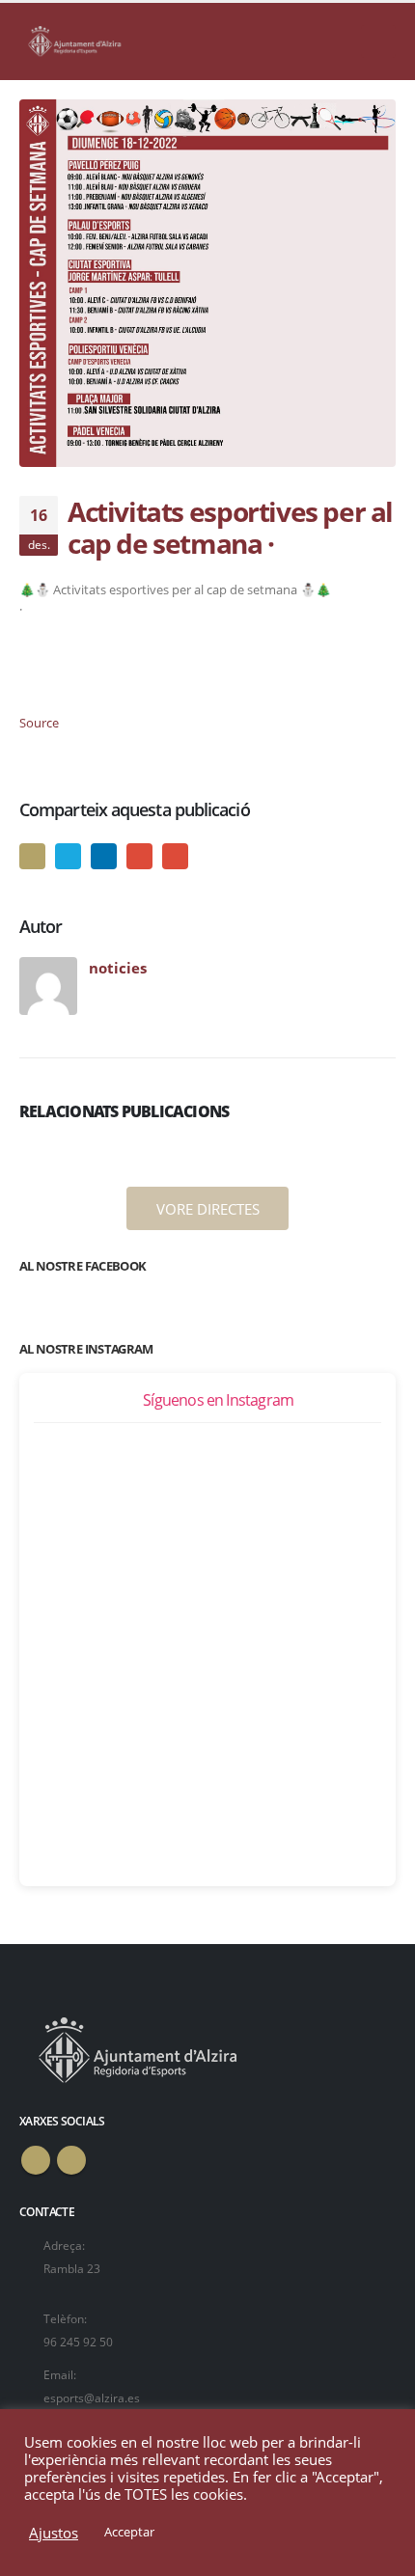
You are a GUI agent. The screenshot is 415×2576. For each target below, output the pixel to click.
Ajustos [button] (54, 2533)
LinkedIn (104, 856)
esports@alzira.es (92, 2398)
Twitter (68, 856)
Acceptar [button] (129, 2532)
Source (39, 723)
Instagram (71, 2160)
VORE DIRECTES (208, 1209)
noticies (118, 968)
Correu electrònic (175, 856)
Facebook (32, 856)
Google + (139, 856)
